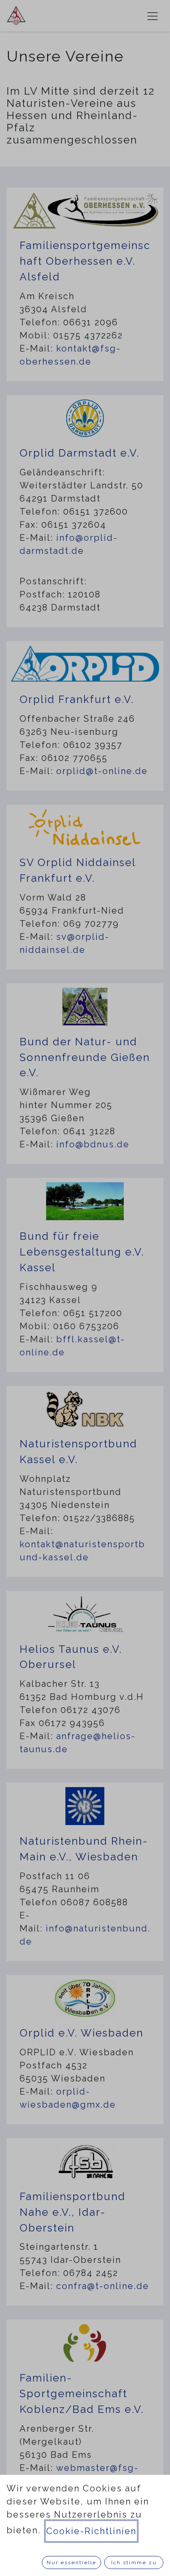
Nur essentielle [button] (71, 2562)
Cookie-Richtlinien (91, 2531)
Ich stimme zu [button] (134, 2562)
